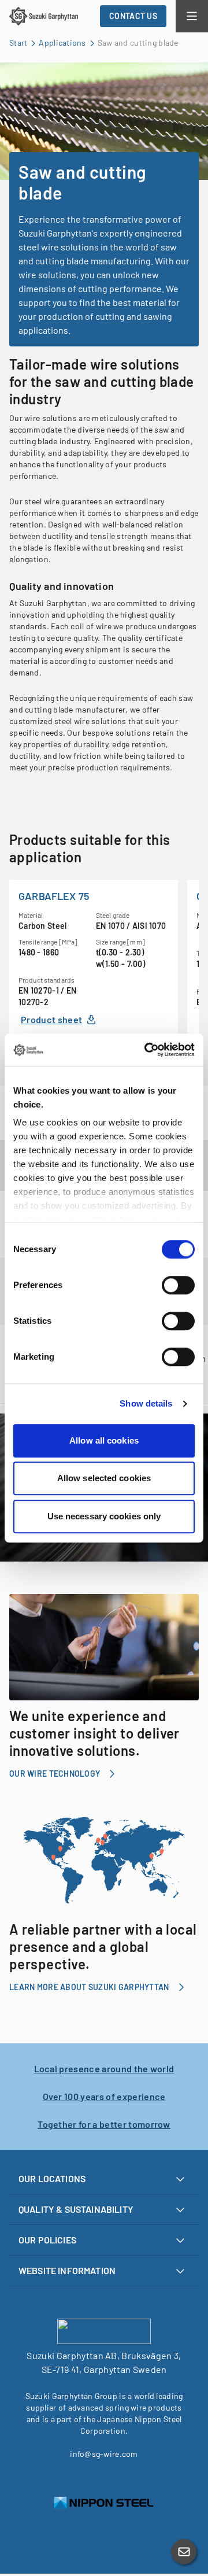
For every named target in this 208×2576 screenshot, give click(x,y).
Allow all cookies (104, 1440)
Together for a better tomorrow (104, 2124)
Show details (146, 1403)
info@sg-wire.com (104, 2454)
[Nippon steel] (104, 2503)
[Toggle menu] (192, 16)
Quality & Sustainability (76, 2209)
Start (18, 43)
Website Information (67, 2270)
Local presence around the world (104, 2068)
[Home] (44, 16)
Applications (62, 43)
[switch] (178, 1285)
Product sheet (51, 1019)
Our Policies (47, 2240)
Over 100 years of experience (104, 2096)
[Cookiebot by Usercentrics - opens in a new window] (147, 1050)
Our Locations (52, 2178)
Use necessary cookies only (104, 1516)
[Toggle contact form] (184, 2552)
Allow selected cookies (104, 1478)
